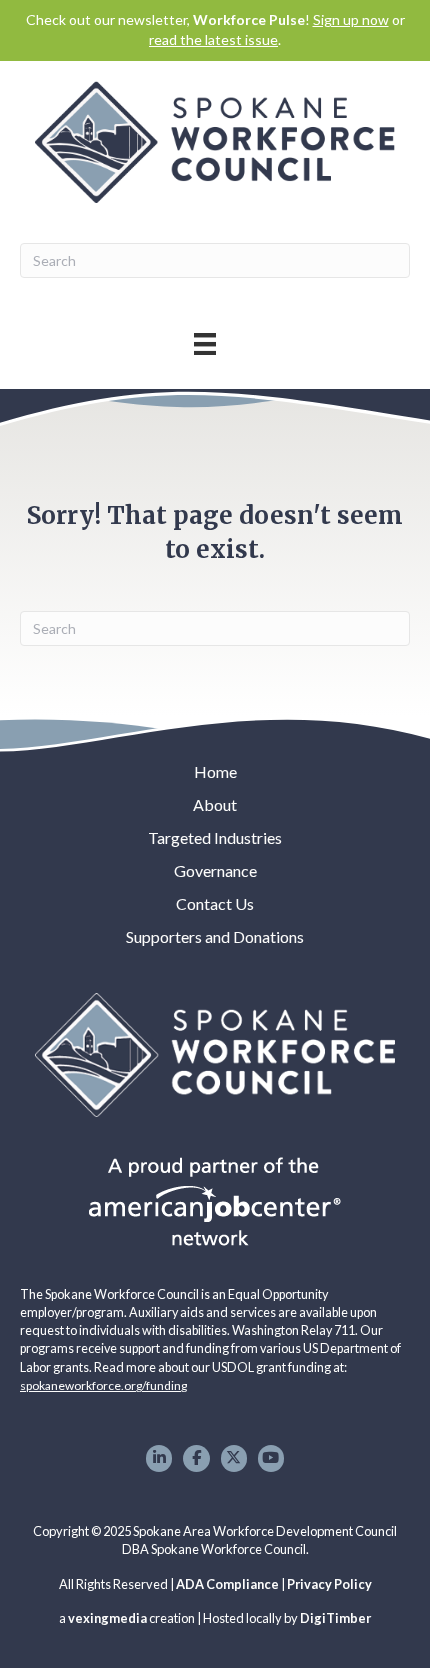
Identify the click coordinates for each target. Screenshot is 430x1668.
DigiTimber (335, 1618)
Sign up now (351, 19)
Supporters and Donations (215, 936)
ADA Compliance (227, 1584)
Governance (215, 870)
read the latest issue (213, 39)
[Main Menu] (205, 343)
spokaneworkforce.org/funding (103, 1385)
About (215, 804)
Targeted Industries (215, 837)
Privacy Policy (329, 1584)
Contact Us (215, 903)
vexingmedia (107, 1618)
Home (215, 771)
